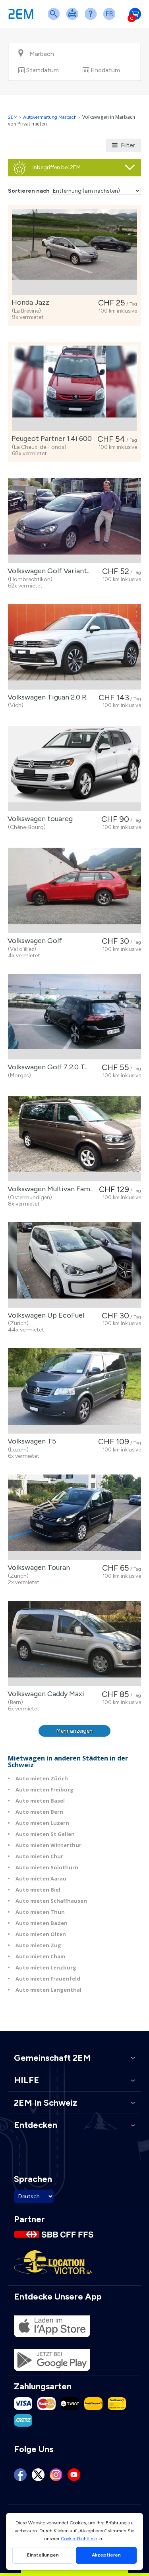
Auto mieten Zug (38, 1945)
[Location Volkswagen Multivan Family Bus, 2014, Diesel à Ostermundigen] (74, 1139)
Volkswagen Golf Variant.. (47, 571)
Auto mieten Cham (40, 1956)
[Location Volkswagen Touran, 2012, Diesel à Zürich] (74, 1517)
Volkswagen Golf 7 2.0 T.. (46, 1067)
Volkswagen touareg (39, 819)
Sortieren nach (29, 191)
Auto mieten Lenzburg (46, 1967)
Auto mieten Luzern (42, 1823)
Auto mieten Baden (42, 1923)
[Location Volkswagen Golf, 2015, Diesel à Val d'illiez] (74, 890)
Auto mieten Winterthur (48, 1845)
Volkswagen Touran (37, 1567)
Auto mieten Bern (39, 1812)
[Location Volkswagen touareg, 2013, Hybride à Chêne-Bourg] (74, 768)
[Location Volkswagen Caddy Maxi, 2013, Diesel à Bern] (74, 1644)
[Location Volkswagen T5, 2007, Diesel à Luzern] (74, 1391)
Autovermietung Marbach (50, 117)
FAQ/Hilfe (92, 19)
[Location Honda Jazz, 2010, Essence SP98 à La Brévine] (74, 252)
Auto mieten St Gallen (45, 1834)
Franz (111, 19)
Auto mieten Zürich (42, 1778)
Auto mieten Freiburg (45, 1789)
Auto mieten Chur (39, 1856)
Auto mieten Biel (38, 1890)
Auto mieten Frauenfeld (48, 1979)
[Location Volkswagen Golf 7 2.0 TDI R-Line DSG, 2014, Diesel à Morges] (74, 1017)
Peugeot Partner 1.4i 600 (50, 439)
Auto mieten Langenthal (48, 1990)
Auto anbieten (74, 19)
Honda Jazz (29, 302)
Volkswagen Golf (33, 941)
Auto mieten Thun (40, 1912)
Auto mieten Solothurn (47, 1867)
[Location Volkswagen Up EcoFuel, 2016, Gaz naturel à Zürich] (74, 1265)
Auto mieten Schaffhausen (51, 1901)
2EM (13, 117)
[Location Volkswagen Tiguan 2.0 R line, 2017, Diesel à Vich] (74, 647)
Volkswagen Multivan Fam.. (48, 1189)
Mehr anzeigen (74, 1731)
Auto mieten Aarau (41, 1878)
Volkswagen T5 (30, 1441)
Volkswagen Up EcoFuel (44, 1315)
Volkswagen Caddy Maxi (44, 1694)
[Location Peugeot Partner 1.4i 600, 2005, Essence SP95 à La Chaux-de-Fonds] (74, 388)
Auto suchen (55, 19)
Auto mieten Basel (40, 1801)
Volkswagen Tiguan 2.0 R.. (46, 697)
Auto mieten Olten (41, 1934)
